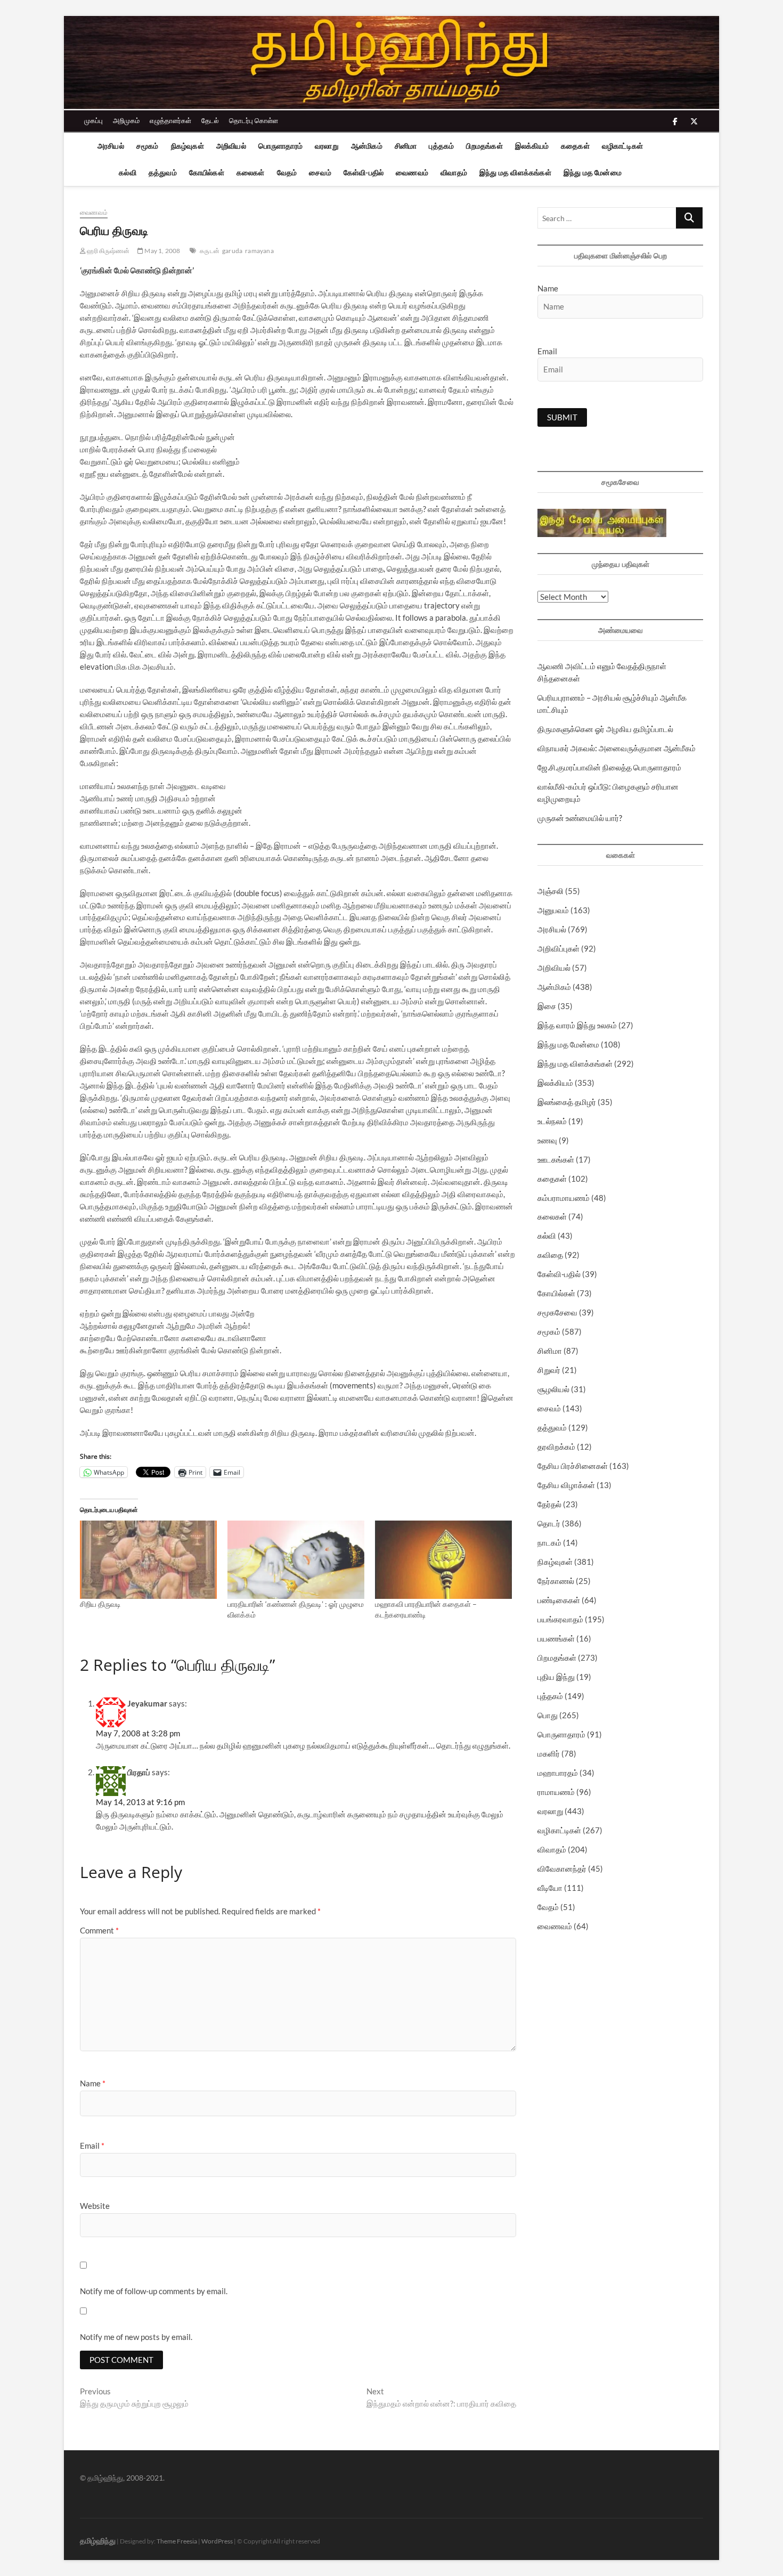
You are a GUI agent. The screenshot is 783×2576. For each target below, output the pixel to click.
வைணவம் (412, 172)
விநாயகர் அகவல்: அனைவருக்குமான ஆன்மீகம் (617, 748)
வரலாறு (327, 146)
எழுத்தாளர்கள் (170, 120)
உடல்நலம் (552, 1121)
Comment (99, 1930)
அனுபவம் (553, 910)
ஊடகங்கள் (556, 1159)
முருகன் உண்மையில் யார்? (580, 818)
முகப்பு (93, 120)
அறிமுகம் (126, 120)
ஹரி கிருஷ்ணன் (108, 251)
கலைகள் (251, 172)
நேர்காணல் (556, 1581)
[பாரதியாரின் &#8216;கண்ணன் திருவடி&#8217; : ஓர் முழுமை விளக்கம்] (296, 1560)
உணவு (547, 1140)
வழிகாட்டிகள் (622, 146)
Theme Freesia (177, 2541)
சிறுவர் (549, 1370)
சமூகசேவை (557, 1312)
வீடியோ (550, 1888)
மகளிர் (549, 1753)
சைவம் (320, 172)
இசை (547, 1006)
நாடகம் (549, 1542)
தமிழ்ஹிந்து (98, 2541)
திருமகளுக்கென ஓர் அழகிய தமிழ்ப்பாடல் (605, 729)
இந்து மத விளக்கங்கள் (515, 172)
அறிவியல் (231, 146)
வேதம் (287, 172)
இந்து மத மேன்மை (593, 172)
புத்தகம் (441, 146)
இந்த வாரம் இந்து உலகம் (577, 1025)
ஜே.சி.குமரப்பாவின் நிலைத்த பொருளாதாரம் (609, 767)
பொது (548, 1715)
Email (92, 2146)
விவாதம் (454, 172)
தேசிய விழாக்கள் (566, 1485)
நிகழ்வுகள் (187, 146)
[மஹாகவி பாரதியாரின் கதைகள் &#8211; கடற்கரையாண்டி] (443, 1560)
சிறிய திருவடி (100, 1604)
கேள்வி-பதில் (364, 172)
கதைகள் (575, 146)
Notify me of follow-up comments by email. (154, 2291)
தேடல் (210, 120)
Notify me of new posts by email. (136, 2337)
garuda (232, 251)
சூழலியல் (553, 1389)
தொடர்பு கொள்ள (254, 120)
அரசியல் (111, 146)
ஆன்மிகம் (367, 146)
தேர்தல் (549, 1504)
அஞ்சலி (550, 891)
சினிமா (406, 146)
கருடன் (210, 251)
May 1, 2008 (162, 251)
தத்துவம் (163, 172)
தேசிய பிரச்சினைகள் (573, 1466)
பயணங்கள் (556, 1638)
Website (95, 2206)
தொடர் (549, 1523)
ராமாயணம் (556, 1792)
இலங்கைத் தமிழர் (567, 1102)
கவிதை (550, 1255)
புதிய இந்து (556, 1677)
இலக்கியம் (532, 146)
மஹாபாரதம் (558, 1773)
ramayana (259, 251)
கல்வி (128, 172)
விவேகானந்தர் (562, 1868)
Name (93, 2083)
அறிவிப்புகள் (558, 948)
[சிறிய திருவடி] (148, 1560)
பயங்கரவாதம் (560, 1619)
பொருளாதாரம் (280, 146)
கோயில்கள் (207, 172)
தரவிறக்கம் (556, 1447)
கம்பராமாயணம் (564, 1198)
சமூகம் (148, 146)
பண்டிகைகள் (559, 1600)
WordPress (217, 2541)
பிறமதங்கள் (484, 146)
